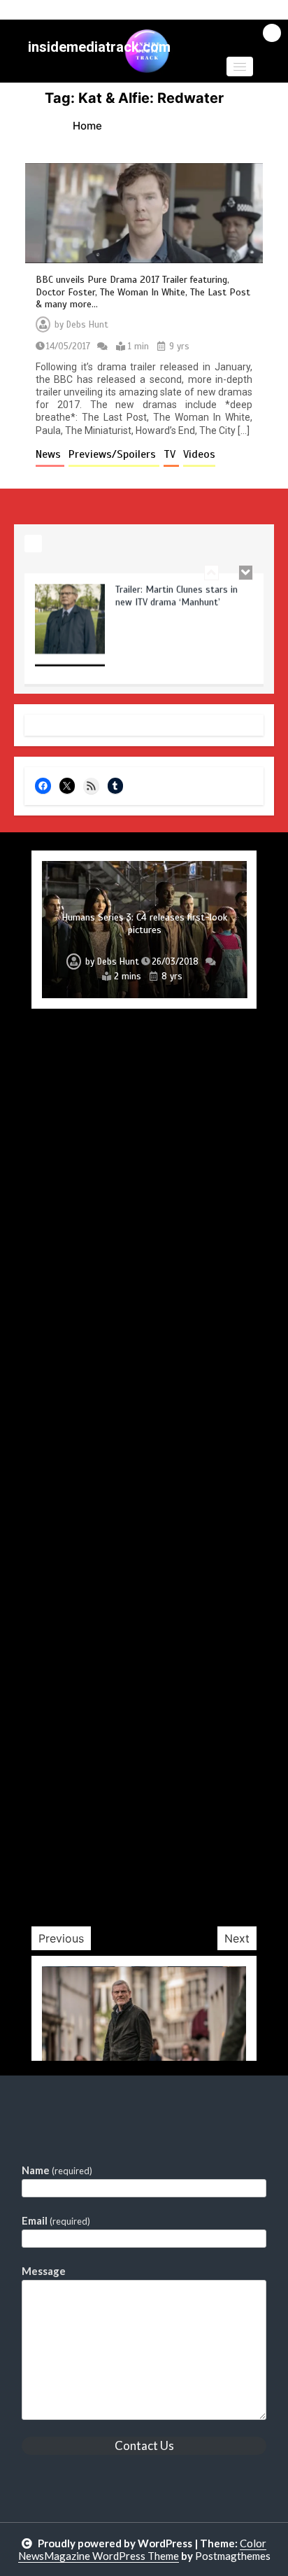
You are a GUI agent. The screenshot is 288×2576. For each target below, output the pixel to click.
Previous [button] (61, 1938)
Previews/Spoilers (114, 454)
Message (44, 2271)
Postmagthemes (233, 2556)
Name (57, 2170)
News (50, 454)
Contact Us (144, 2445)
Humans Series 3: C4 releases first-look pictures (144, 924)
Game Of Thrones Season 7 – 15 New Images (144, 1843)
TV (171, 454)
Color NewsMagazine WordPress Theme (143, 2549)
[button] (240, 66)
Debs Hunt (87, 325)
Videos (199, 454)
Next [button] (237, 1938)
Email (56, 2220)
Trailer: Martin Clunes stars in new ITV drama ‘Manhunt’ (177, 596)
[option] (144, 633)
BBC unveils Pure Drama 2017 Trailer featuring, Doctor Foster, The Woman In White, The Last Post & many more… (143, 292)
